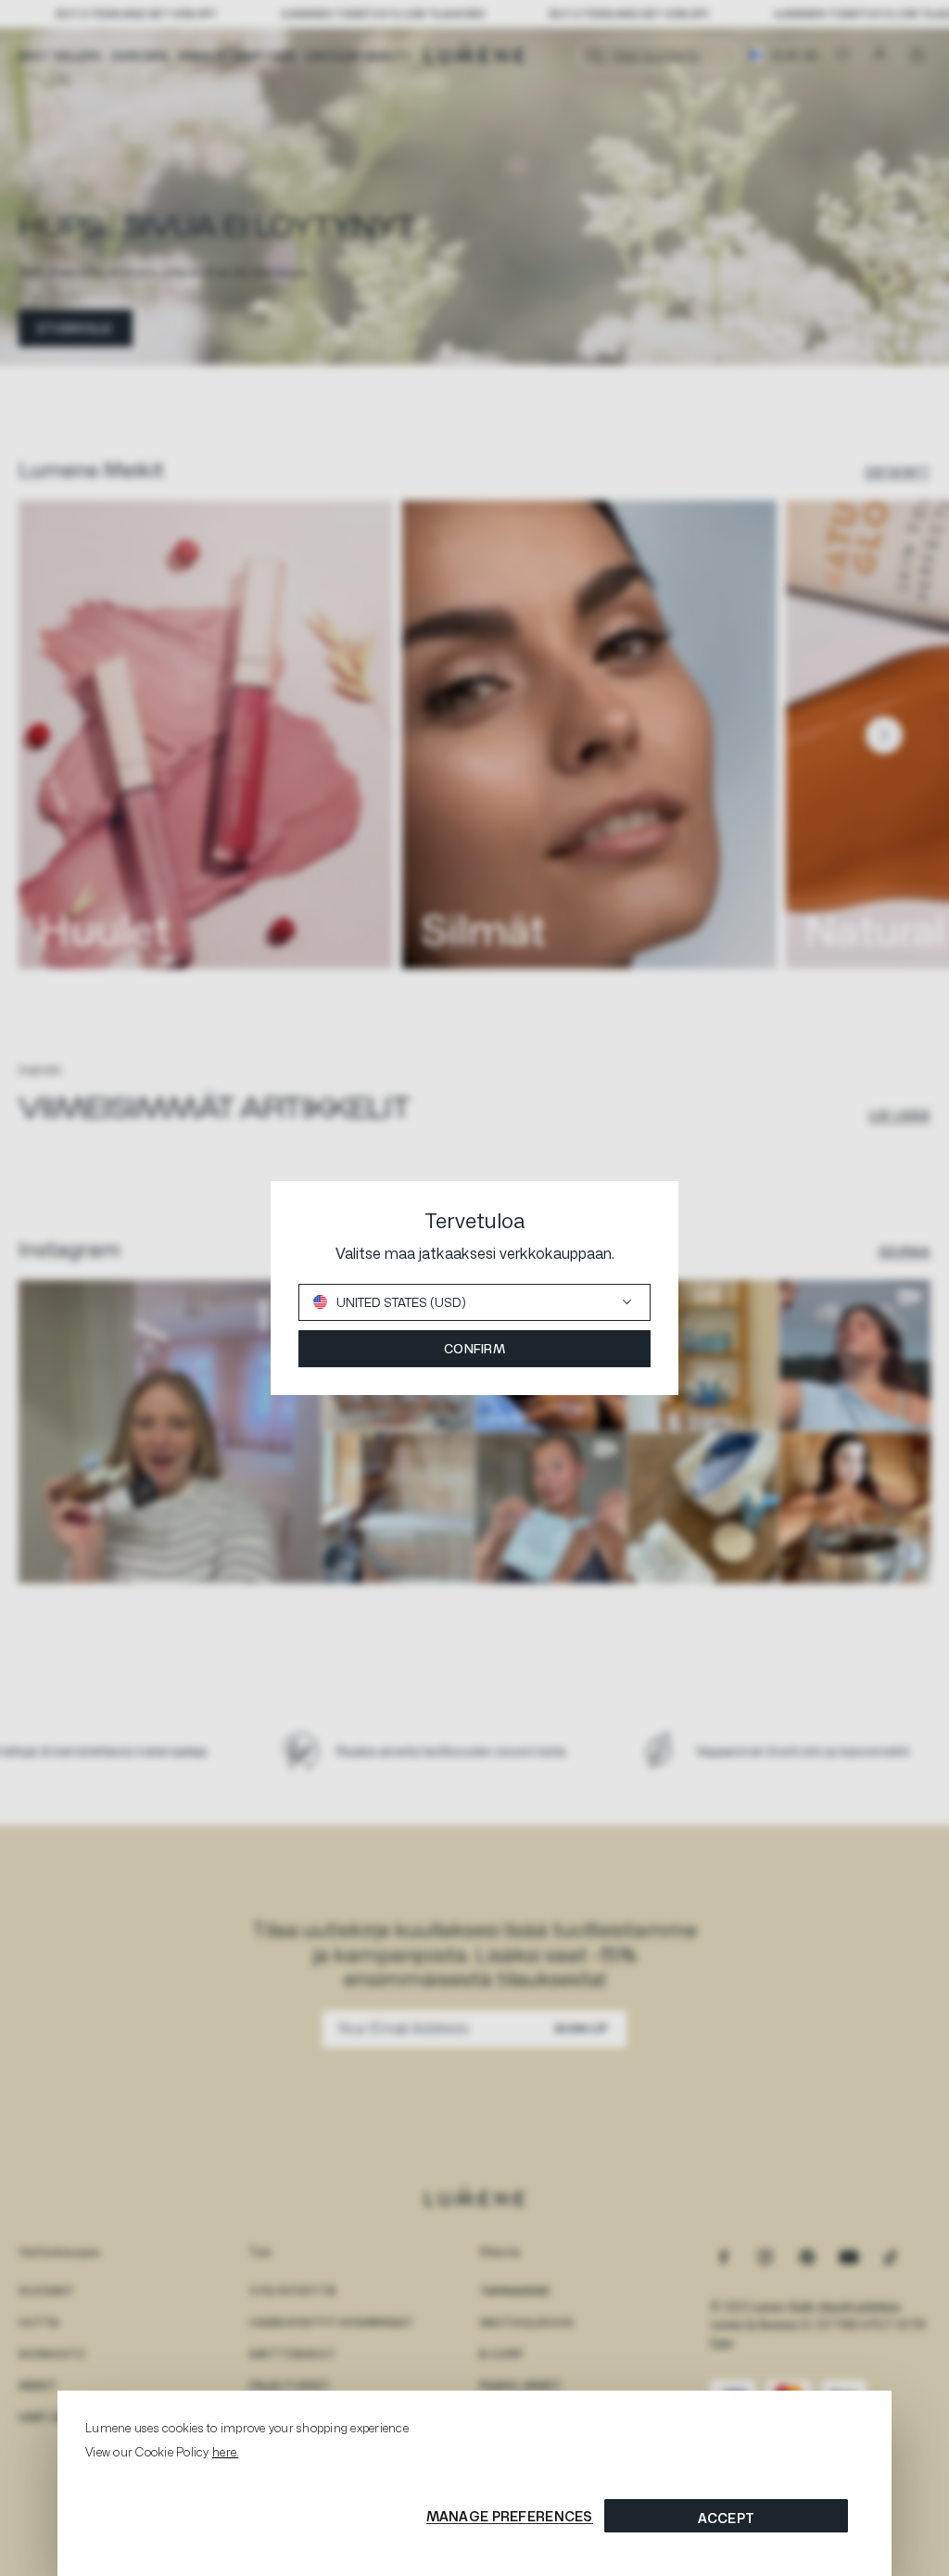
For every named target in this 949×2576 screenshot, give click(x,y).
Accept (727, 2518)
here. (225, 2452)
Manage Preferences (510, 2516)
